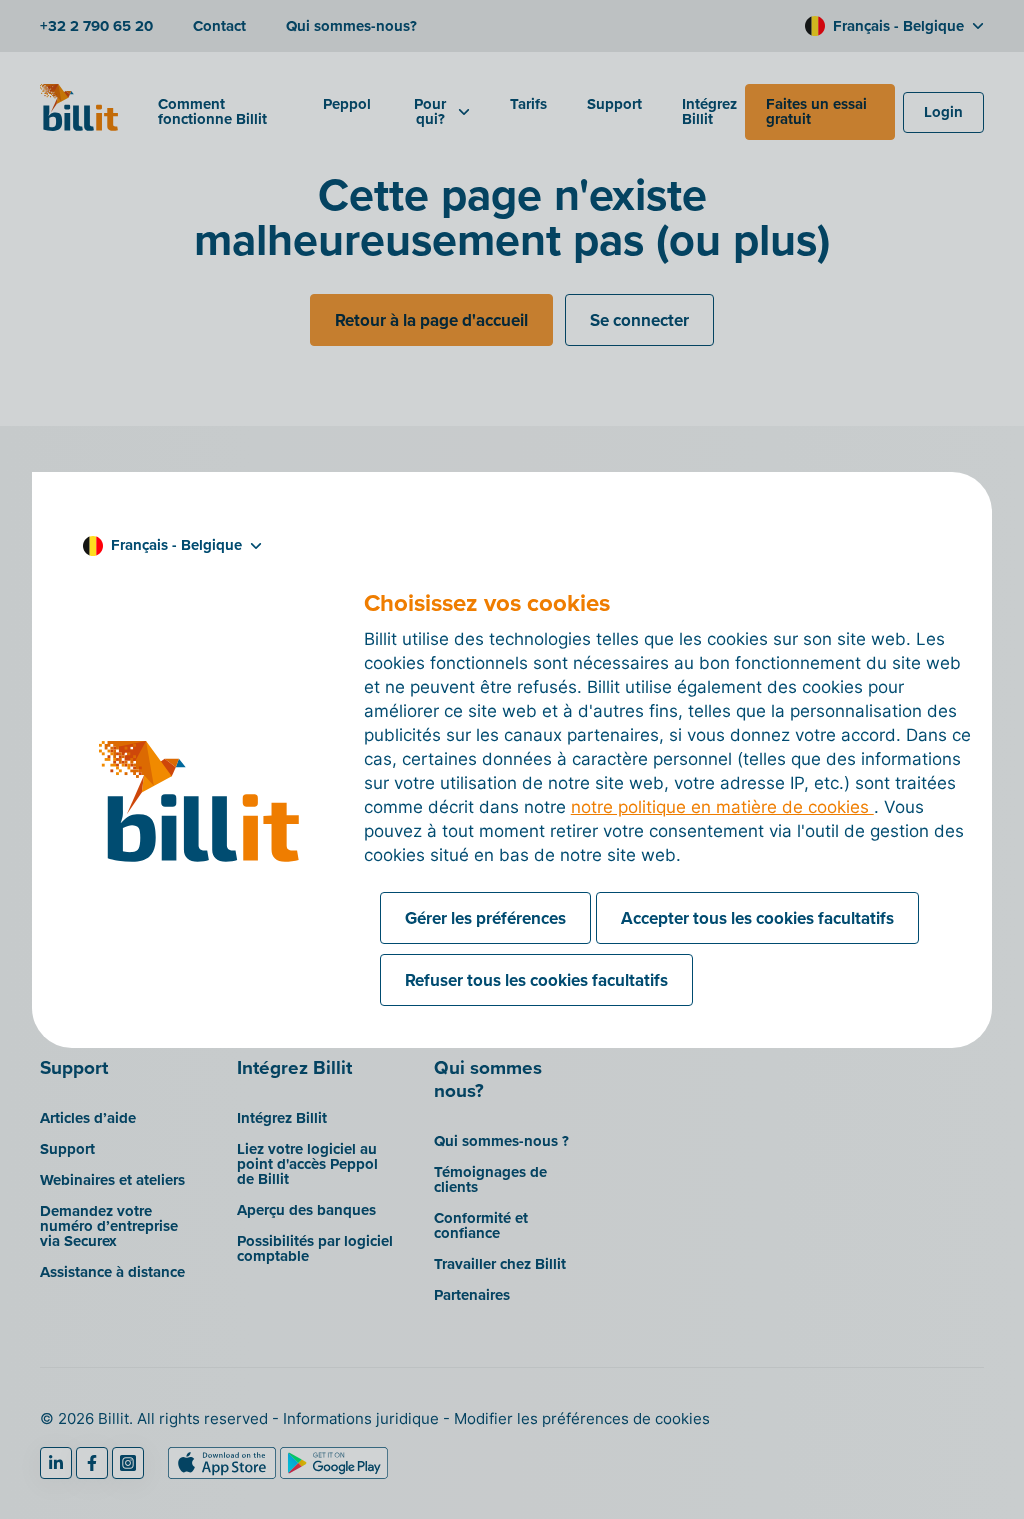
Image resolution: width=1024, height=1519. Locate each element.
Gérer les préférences (485, 918)
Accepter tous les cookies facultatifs (757, 918)
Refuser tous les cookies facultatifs (536, 980)
